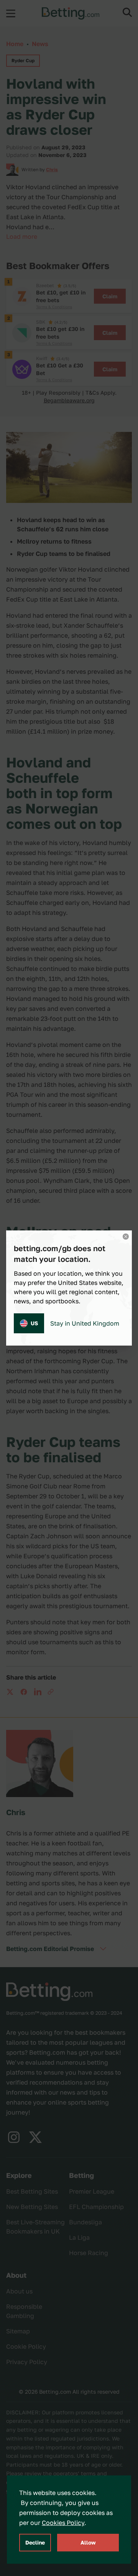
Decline (35, 2542)
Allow (88, 2542)
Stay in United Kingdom (85, 1323)
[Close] (126, 1237)
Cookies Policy (63, 2523)
